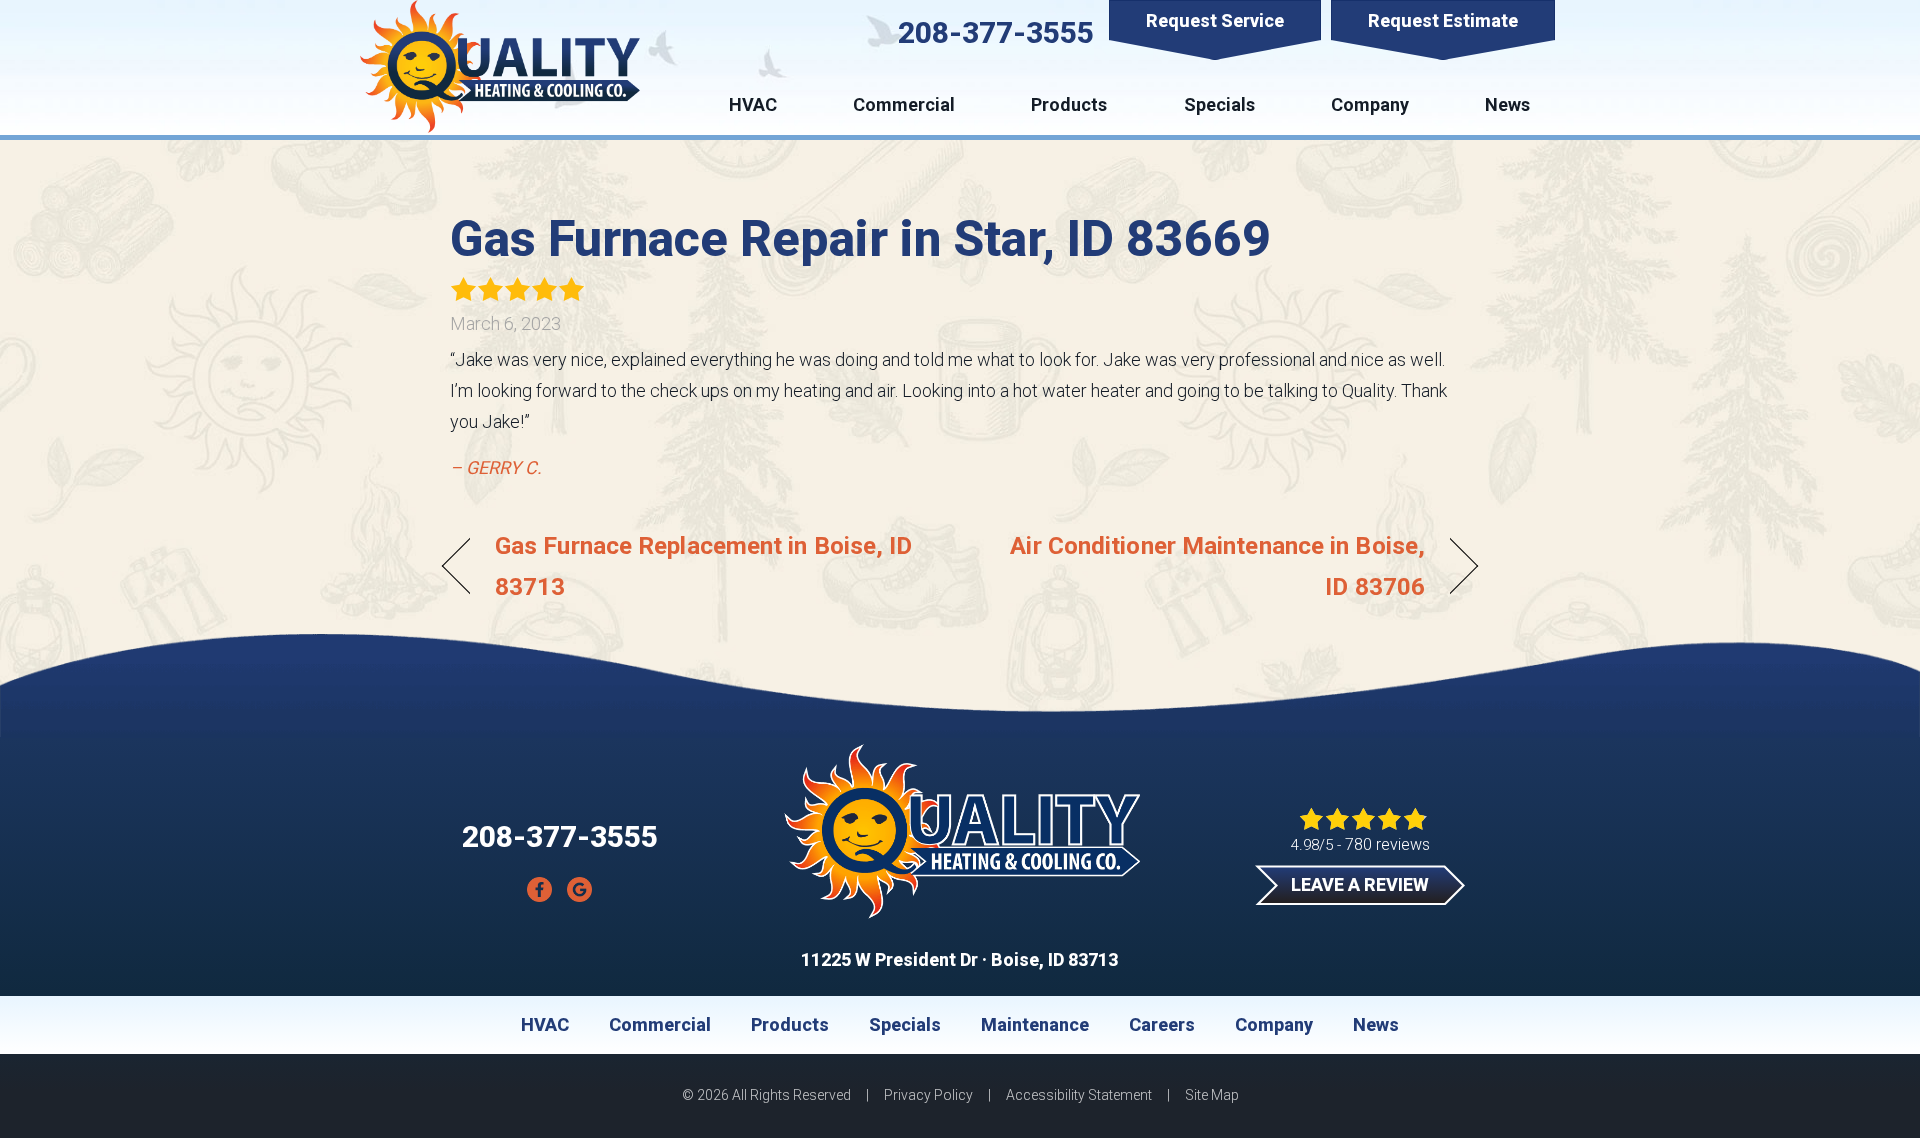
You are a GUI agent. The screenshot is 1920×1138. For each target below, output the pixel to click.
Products (1069, 104)
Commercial (904, 104)
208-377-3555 (996, 32)
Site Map (1212, 1095)
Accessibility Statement (1079, 1095)
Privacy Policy (928, 1095)
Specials (1219, 104)
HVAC (753, 104)
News (1507, 104)
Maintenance (1035, 1025)
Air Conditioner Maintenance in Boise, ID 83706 (1208, 566)
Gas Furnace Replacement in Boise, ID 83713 (704, 566)
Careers (1162, 1025)
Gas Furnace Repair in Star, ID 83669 (860, 239)
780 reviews (1387, 844)
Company (1370, 104)
